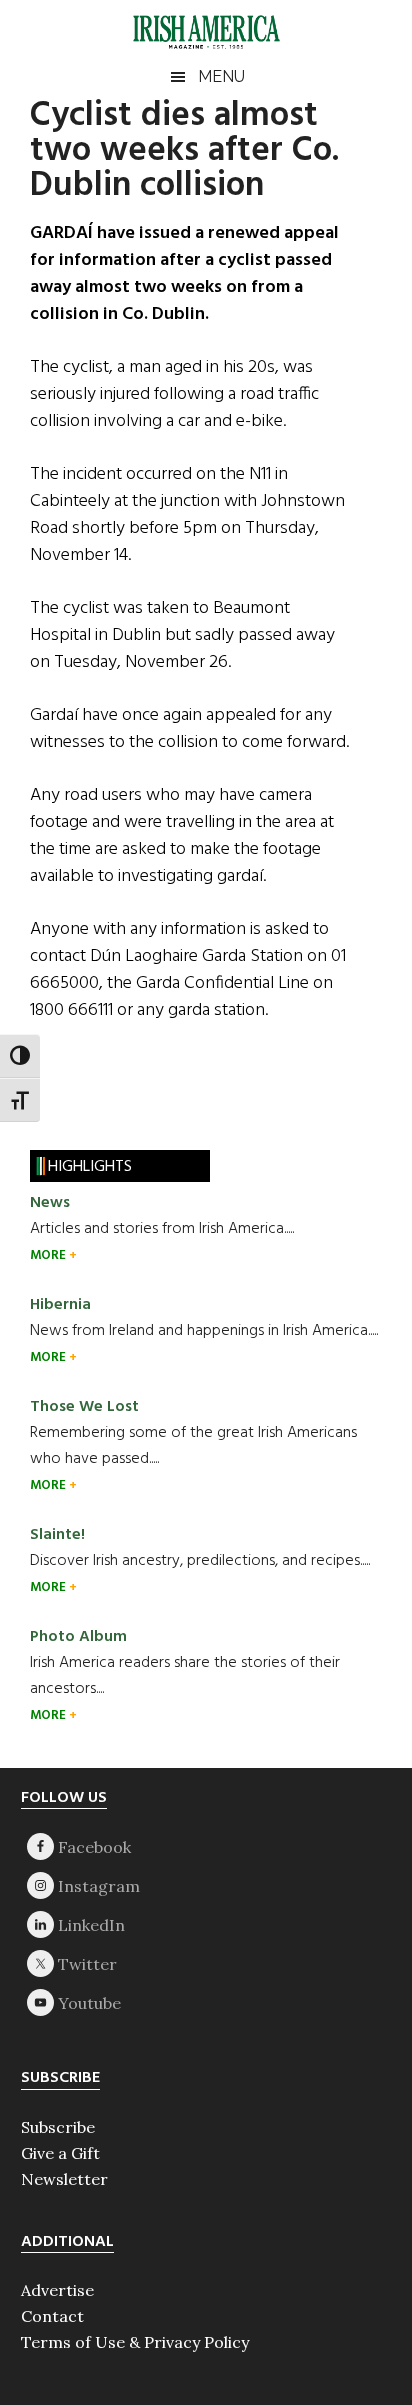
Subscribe (58, 2127)
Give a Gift (60, 2153)
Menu (221, 76)
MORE (49, 1255)
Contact (52, 2316)
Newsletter (64, 2179)
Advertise (57, 2290)
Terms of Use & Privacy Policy (135, 2342)
